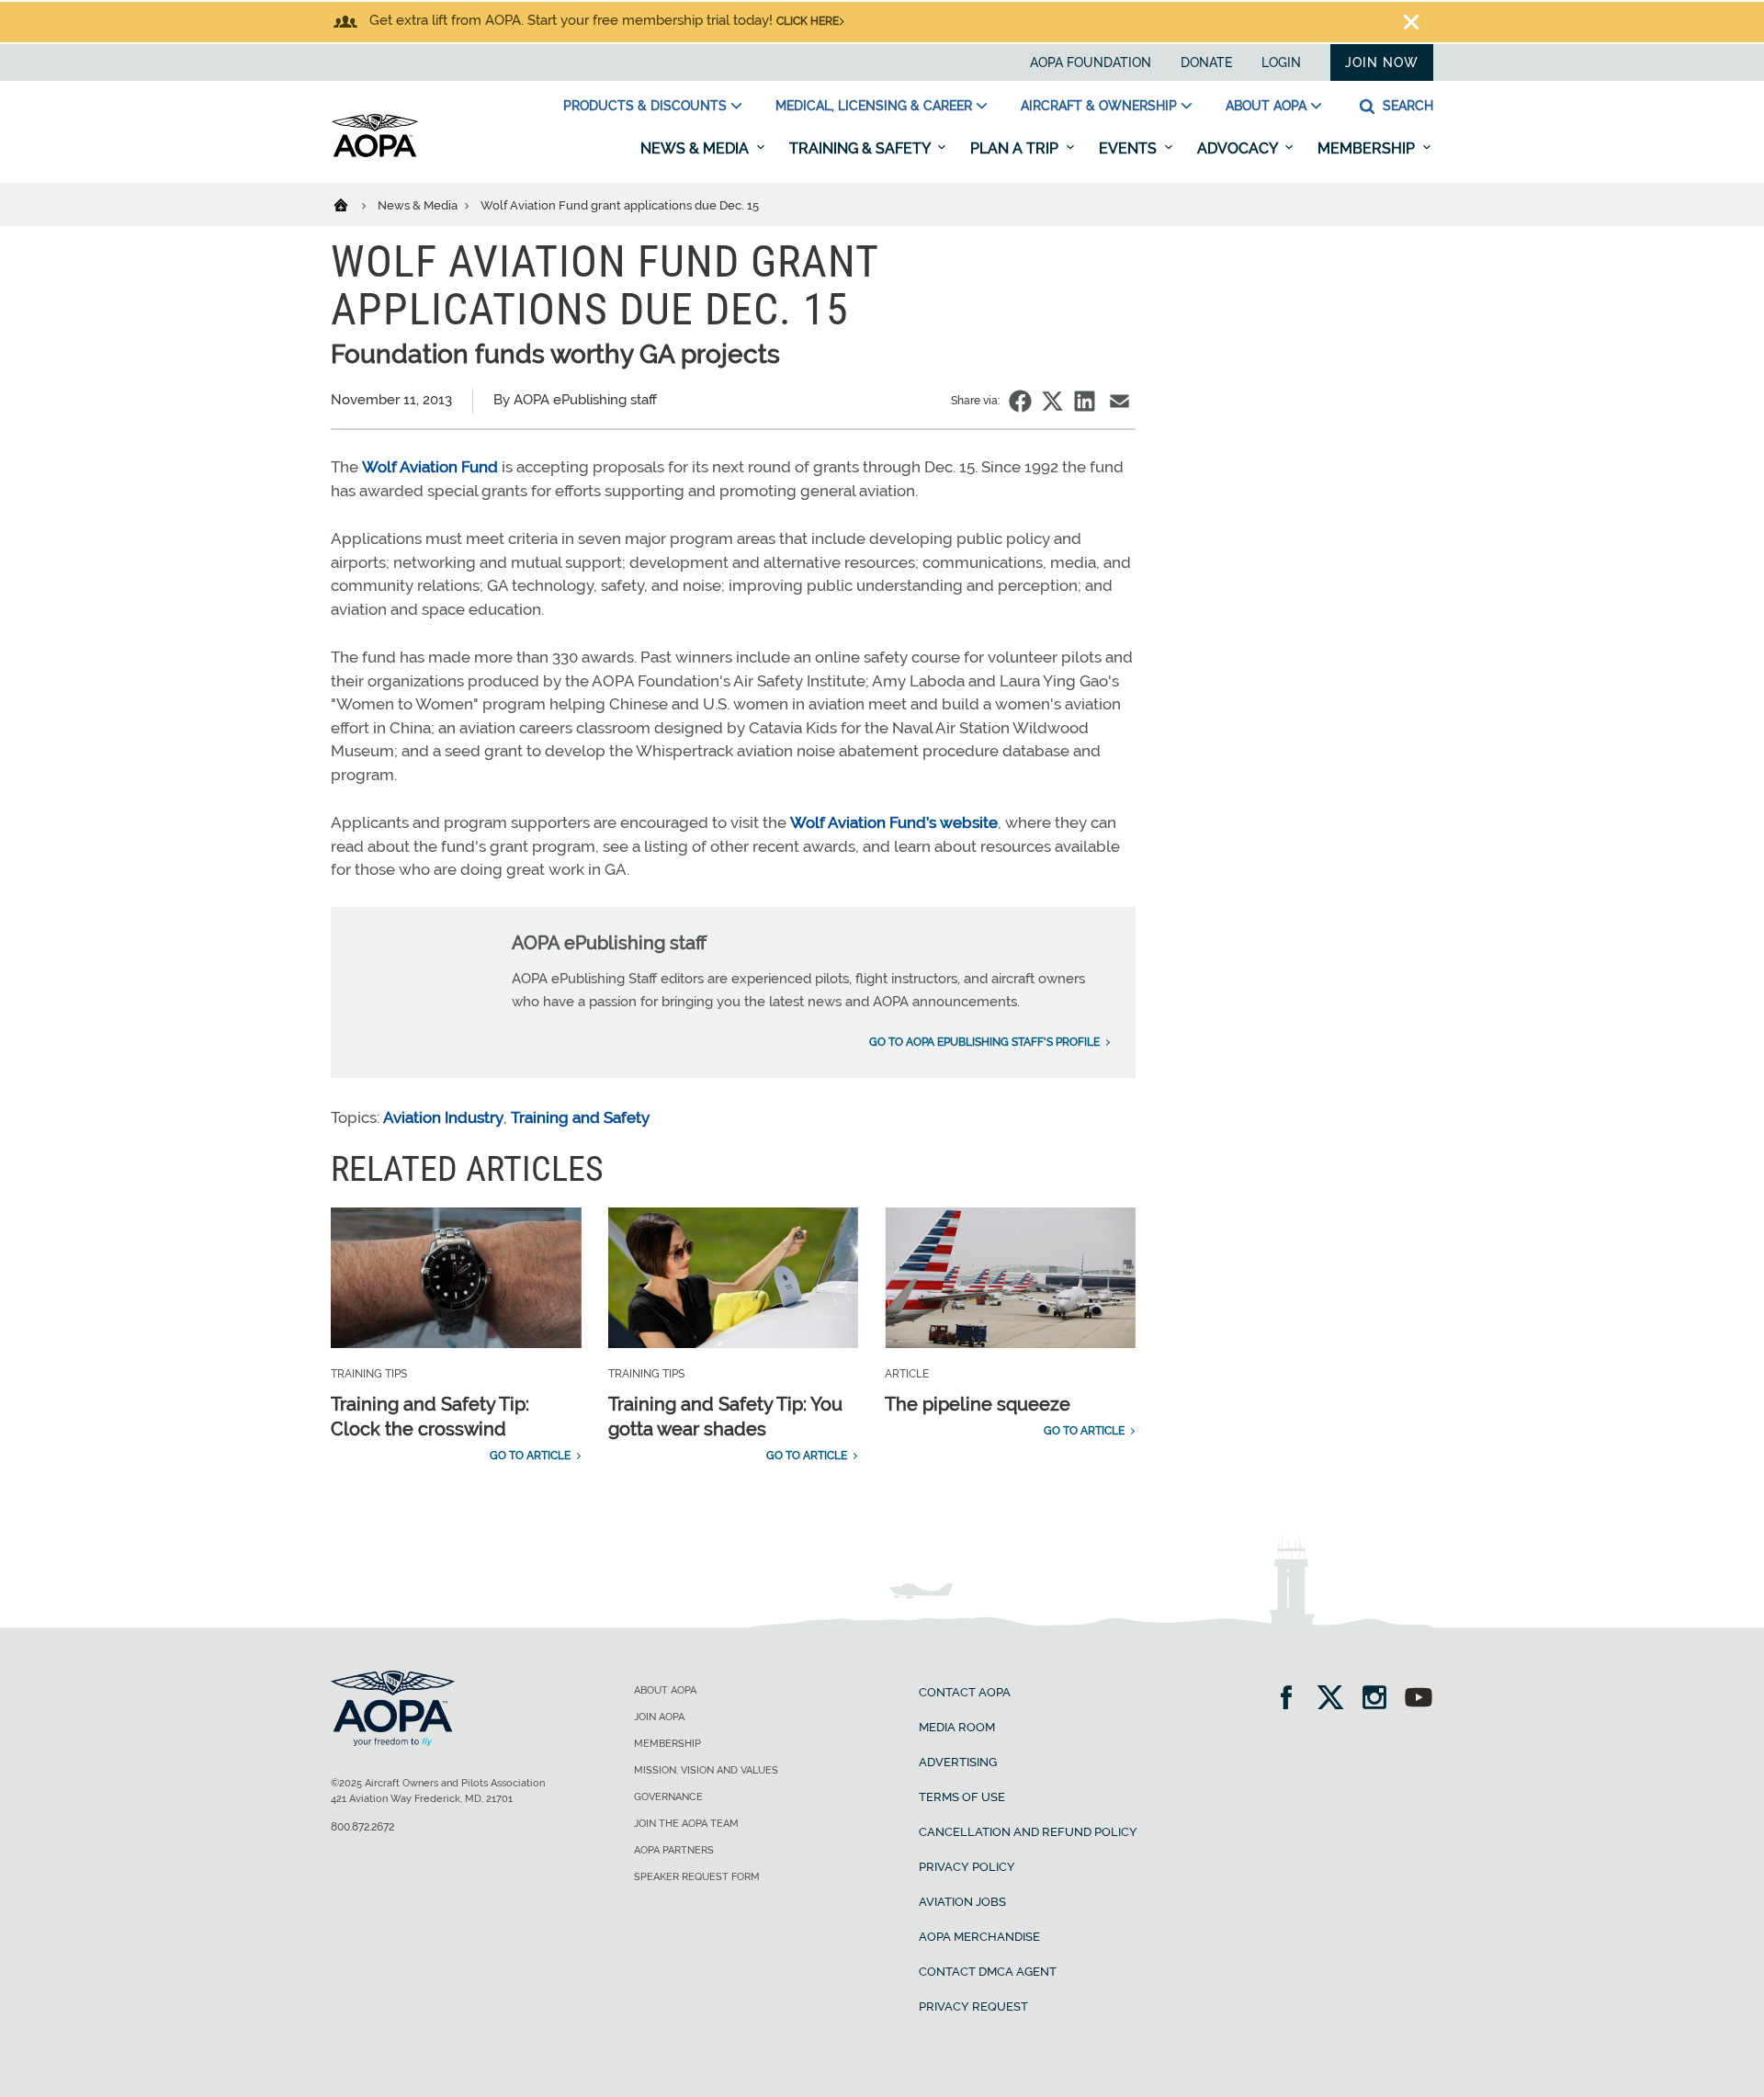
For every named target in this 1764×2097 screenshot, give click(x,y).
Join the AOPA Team (686, 1824)
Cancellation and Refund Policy (1028, 1832)
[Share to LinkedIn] (1085, 401)
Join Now (1382, 62)
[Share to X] (1052, 401)
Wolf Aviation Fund (430, 467)
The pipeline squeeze (978, 1404)
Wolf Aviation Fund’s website (894, 822)
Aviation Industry (443, 1117)
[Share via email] (1119, 401)
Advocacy (1239, 148)
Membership (1368, 148)
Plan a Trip (1016, 148)
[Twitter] (1336, 1700)
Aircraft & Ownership (1099, 106)
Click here (808, 21)
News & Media (696, 148)
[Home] (352, 204)
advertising (958, 1762)
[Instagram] (1380, 1700)
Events (1130, 148)
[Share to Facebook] (1020, 401)
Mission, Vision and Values (706, 1770)
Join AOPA (659, 1717)
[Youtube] (1419, 1700)
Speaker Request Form (697, 1877)
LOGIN (1281, 62)
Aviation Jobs (962, 1902)
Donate (1206, 62)
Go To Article (530, 1456)
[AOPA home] (375, 153)
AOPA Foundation (1091, 62)
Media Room (957, 1727)
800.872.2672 (362, 1827)
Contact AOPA (965, 1692)
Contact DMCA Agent (988, 1972)
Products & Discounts (645, 106)
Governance (668, 1797)
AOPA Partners (674, 1850)
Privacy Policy (967, 1867)
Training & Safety (861, 148)
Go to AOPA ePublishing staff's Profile (984, 1042)
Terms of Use (962, 1797)
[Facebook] (1292, 1700)
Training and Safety (580, 1117)
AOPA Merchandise (979, 1937)
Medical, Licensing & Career (874, 106)
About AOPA (1266, 106)
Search (1406, 106)
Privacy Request (973, 2006)
